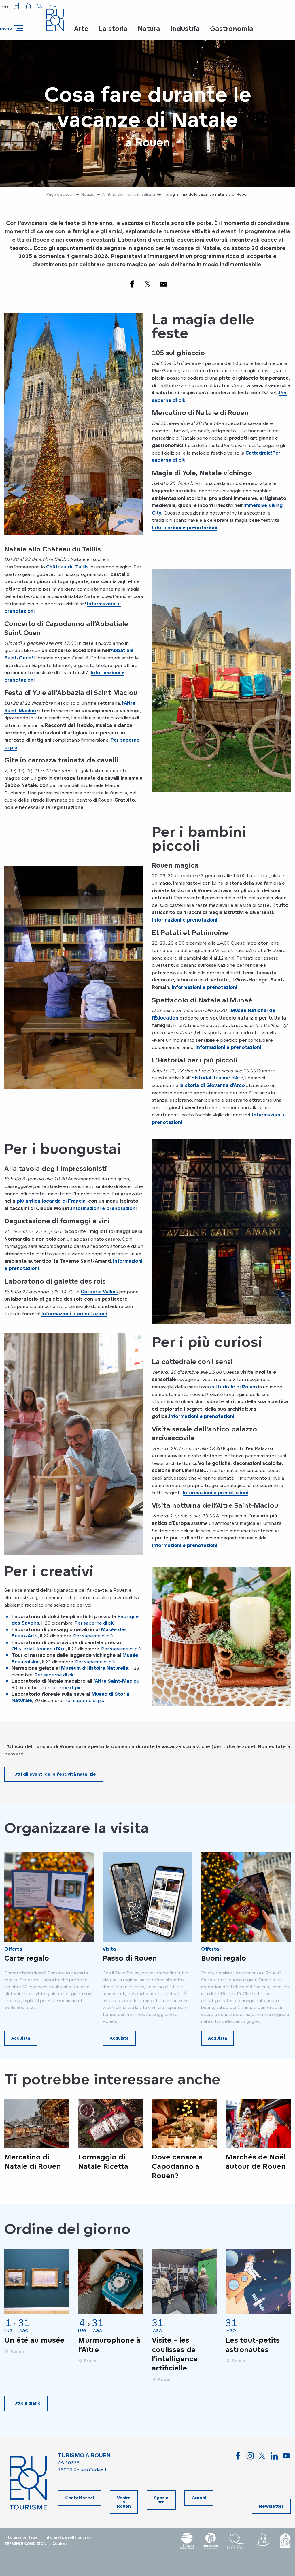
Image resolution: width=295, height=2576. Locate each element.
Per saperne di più (95, 1623)
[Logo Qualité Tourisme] (236, 2541)
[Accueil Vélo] (285, 2541)
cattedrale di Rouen (233, 1387)
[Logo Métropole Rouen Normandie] (187, 2541)
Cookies (60, 2544)
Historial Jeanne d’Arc (217, 1078)
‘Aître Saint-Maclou (117, 1681)
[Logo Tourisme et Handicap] (262, 2541)
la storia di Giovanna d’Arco (212, 1085)
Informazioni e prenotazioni (185, 527)
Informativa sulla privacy (68, 2537)
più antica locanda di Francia (51, 1201)
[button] (40, 6)
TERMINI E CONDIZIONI (26, 2544)
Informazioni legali (22, 2537)
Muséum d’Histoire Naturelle (95, 1668)
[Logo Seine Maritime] (211, 2541)
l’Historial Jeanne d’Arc (39, 1649)
